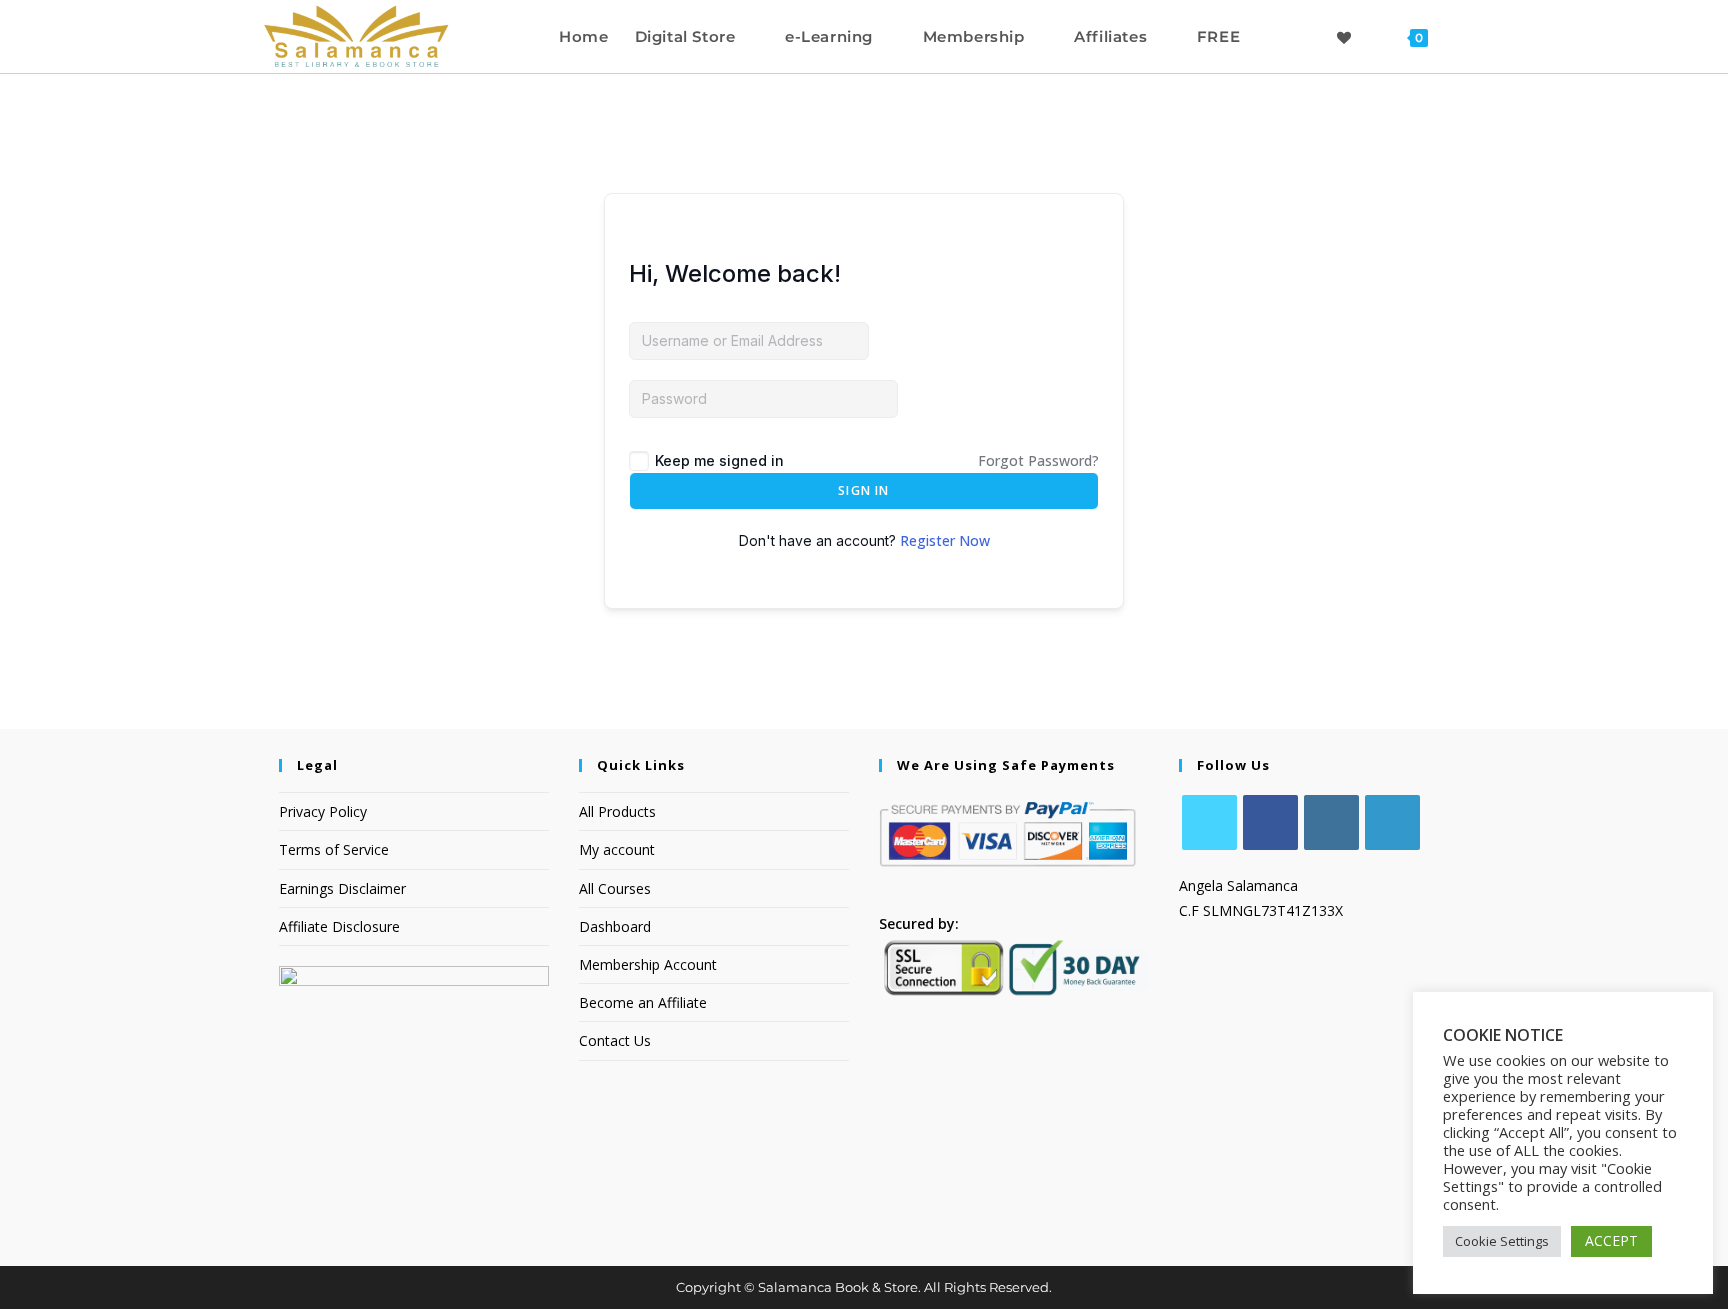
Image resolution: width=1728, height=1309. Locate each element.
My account (617, 849)
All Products (617, 811)
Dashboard (615, 926)
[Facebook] (1270, 822)
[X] (1209, 822)
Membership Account (648, 964)
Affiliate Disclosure (339, 926)
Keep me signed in (719, 460)
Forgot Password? (1038, 460)
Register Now (945, 540)
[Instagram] (1331, 822)
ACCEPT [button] (1611, 1240)
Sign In (863, 490)
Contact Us (615, 1040)
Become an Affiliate (643, 1002)
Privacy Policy (323, 811)
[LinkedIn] (1392, 822)
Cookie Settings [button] (1502, 1241)
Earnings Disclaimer (342, 888)
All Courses (615, 888)
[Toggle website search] (1460, 36)
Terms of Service (334, 849)
